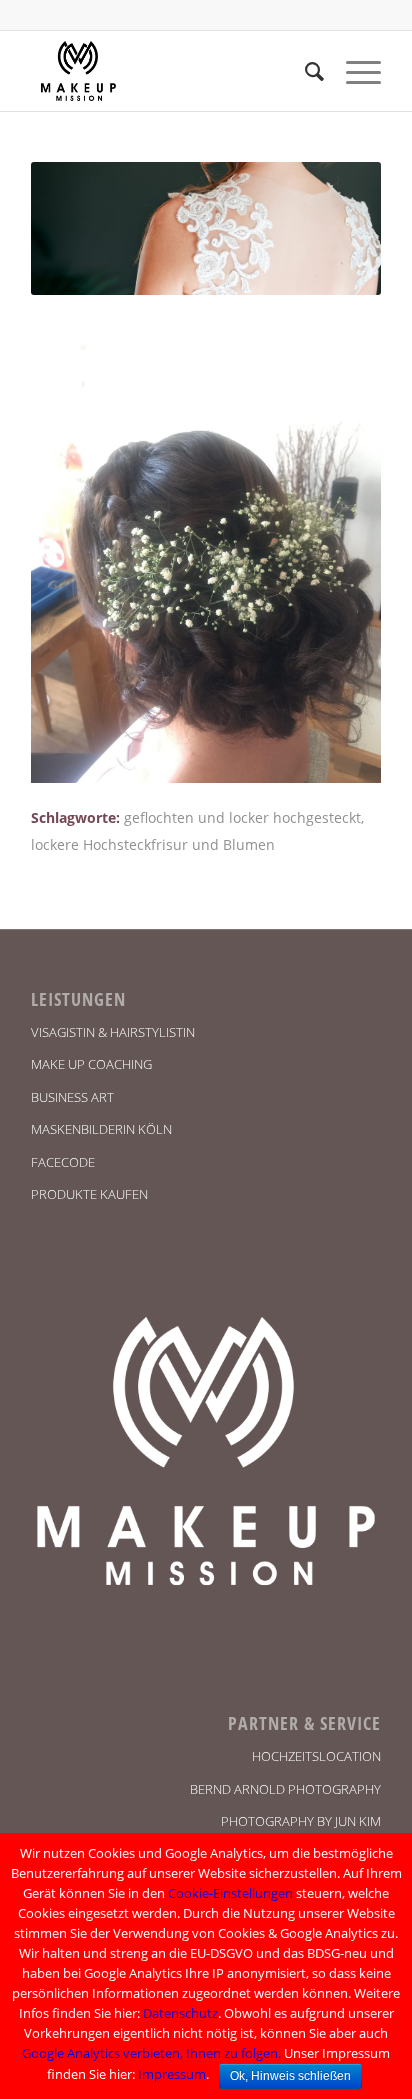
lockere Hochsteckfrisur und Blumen (153, 844)
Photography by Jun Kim (301, 1821)
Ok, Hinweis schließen (290, 2076)
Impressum (172, 2074)
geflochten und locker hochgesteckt (242, 817)
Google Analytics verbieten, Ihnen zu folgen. (151, 2053)
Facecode (63, 1162)
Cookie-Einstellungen (230, 1893)
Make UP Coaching (91, 1064)
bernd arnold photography (285, 1789)
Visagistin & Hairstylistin (113, 1032)
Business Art (72, 1097)
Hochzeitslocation (316, 1756)
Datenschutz (180, 2013)
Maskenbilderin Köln (101, 1129)
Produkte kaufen (89, 1194)
